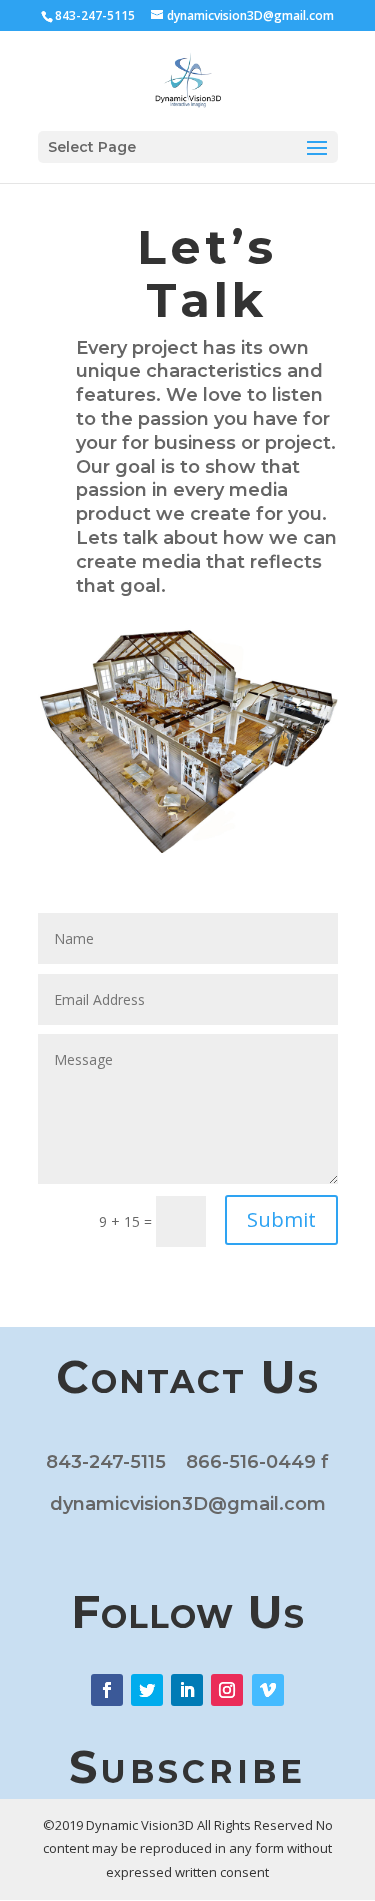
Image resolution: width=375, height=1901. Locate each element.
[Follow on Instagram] (227, 1690)
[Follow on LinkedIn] (187, 1690)
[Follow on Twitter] (147, 1690)
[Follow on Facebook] (107, 1690)
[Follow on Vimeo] (268, 1690)
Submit (281, 1219)
